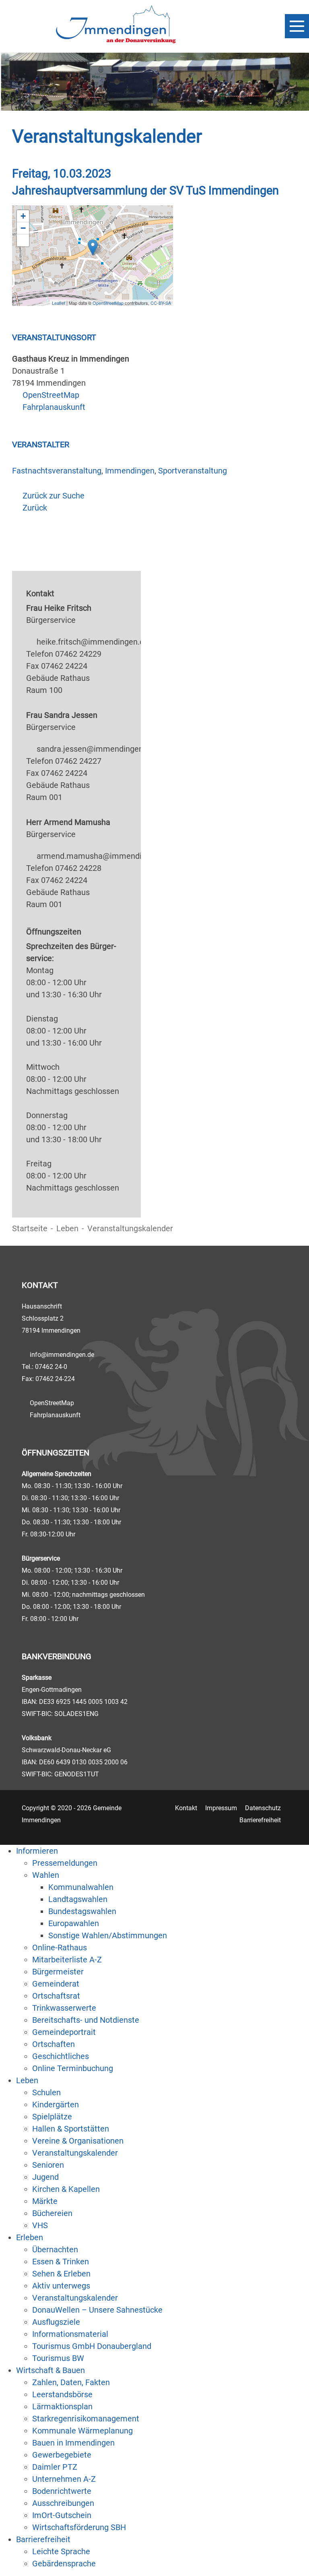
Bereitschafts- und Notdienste (86, 2020)
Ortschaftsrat (56, 1996)
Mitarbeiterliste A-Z (67, 1960)
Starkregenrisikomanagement (86, 2419)
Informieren (37, 1851)
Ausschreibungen (63, 2503)
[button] (23, 240)
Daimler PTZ (55, 2467)
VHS (40, 2225)
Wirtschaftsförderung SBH (79, 2527)
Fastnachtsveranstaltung (57, 471)
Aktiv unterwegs (61, 2286)
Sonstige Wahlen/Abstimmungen (108, 1935)
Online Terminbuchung (73, 2068)
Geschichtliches (61, 2056)
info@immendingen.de (62, 1355)
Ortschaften (54, 2044)
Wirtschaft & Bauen (50, 2370)
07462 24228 (78, 868)
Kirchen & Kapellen (66, 2189)
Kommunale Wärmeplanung (82, 2431)
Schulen (46, 2092)
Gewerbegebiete (62, 2455)
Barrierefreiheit (260, 1820)
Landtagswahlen (78, 1899)
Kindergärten (56, 2105)
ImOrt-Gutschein (62, 2515)
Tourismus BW (58, 2358)
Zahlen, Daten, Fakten (71, 2382)
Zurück (35, 508)
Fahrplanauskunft (54, 407)
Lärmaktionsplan (62, 2406)
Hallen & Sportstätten (71, 2129)
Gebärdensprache (64, 2564)
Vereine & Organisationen (78, 2141)
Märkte (45, 2201)
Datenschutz (263, 1808)
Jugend (45, 2177)
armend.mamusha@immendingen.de (103, 856)
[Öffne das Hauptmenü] (297, 26)
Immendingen (130, 471)
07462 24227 (78, 761)
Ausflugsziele (56, 2322)
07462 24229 (78, 654)
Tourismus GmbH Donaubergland (92, 2346)
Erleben (30, 2237)
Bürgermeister (58, 1972)
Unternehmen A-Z (64, 2479)
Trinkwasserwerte (64, 2008)
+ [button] (23, 216)
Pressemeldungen (65, 1863)
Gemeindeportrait (64, 2032)
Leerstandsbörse (62, 2394)
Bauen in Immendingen (73, 2443)
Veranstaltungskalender (75, 2153)
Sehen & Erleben (61, 2274)
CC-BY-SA (161, 303)
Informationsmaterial (70, 2334)
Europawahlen (74, 1923)
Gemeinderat (56, 1984)
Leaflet (59, 303)
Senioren (48, 2165)
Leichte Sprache (61, 2551)
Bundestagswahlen (82, 1911)
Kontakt (186, 1808)
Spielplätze (52, 2117)
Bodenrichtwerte (62, 2491)
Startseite (30, 1228)
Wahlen (46, 1875)
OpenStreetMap (108, 303)
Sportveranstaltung (193, 471)
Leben (67, 1228)
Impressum (221, 1808)
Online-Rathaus (60, 1948)
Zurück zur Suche (54, 496)
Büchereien (52, 2213)
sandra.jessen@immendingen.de (95, 749)
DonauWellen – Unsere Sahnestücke (97, 2310)
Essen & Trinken (61, 2262)
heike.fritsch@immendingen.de (93, 642)
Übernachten (55, 2249)
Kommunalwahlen (81, 1887)
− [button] (23, 228)
